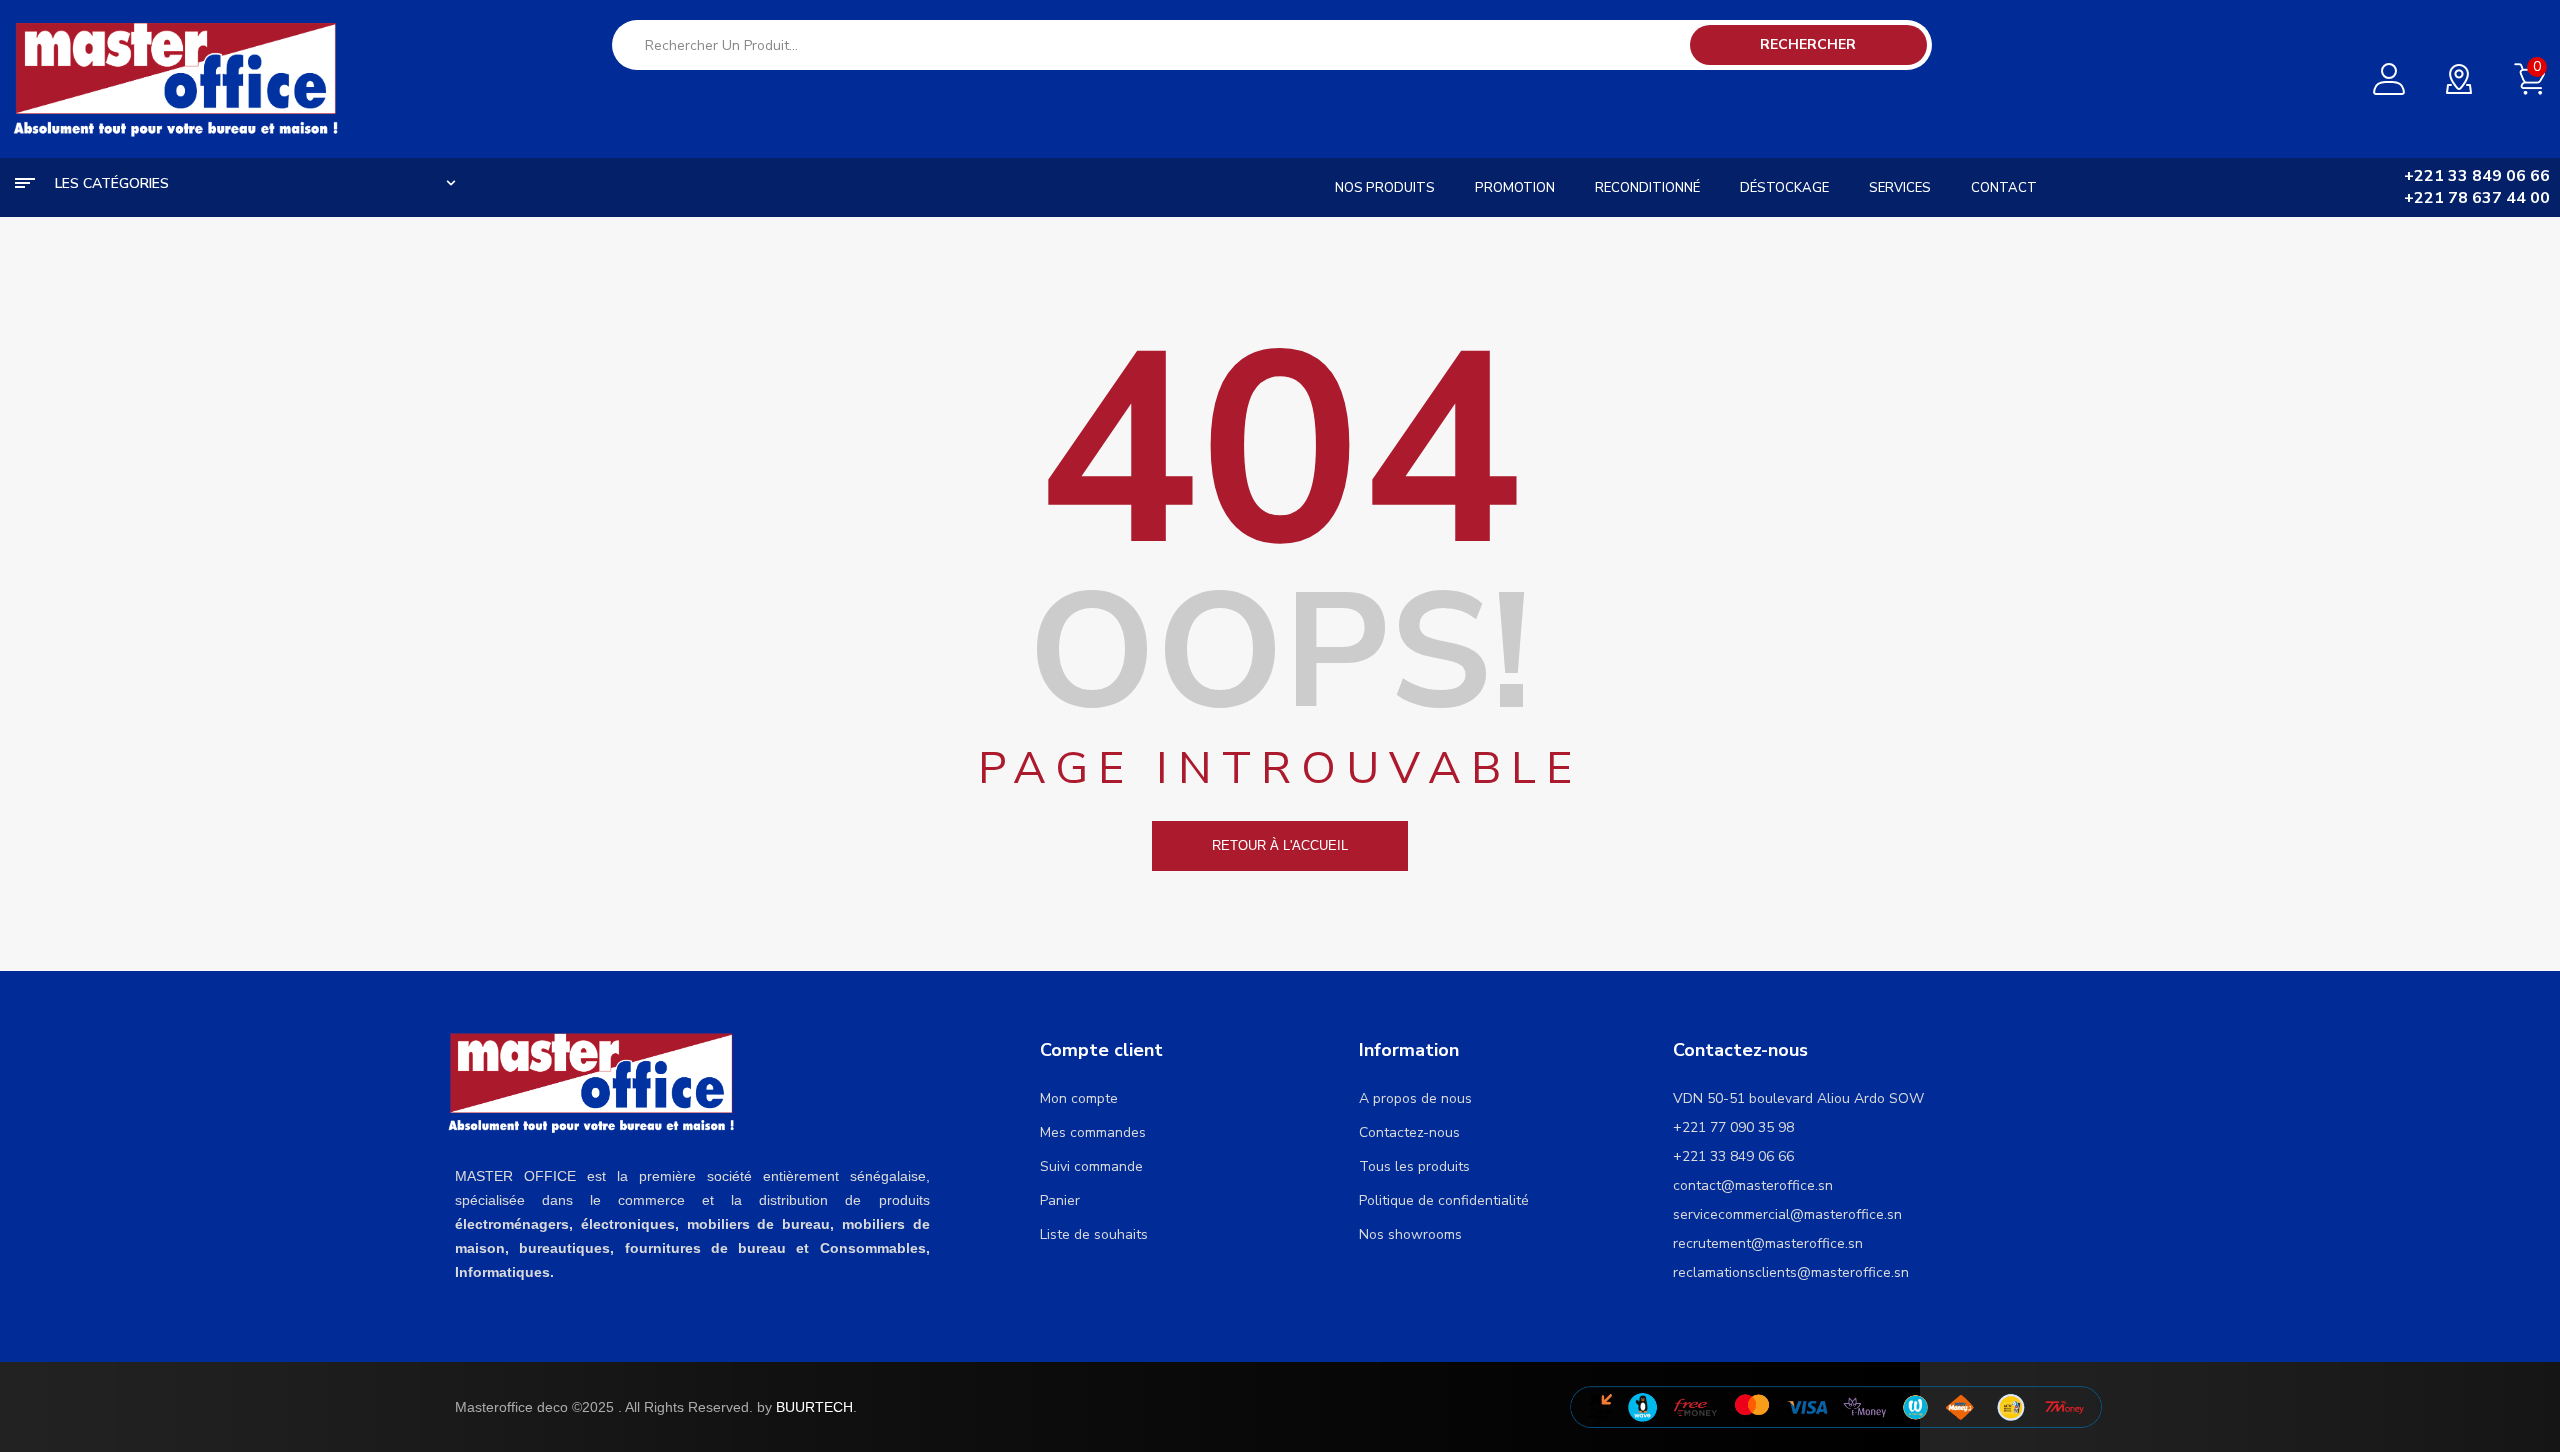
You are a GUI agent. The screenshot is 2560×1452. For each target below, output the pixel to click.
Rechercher (1808, 44)
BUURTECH (814, 1407)
